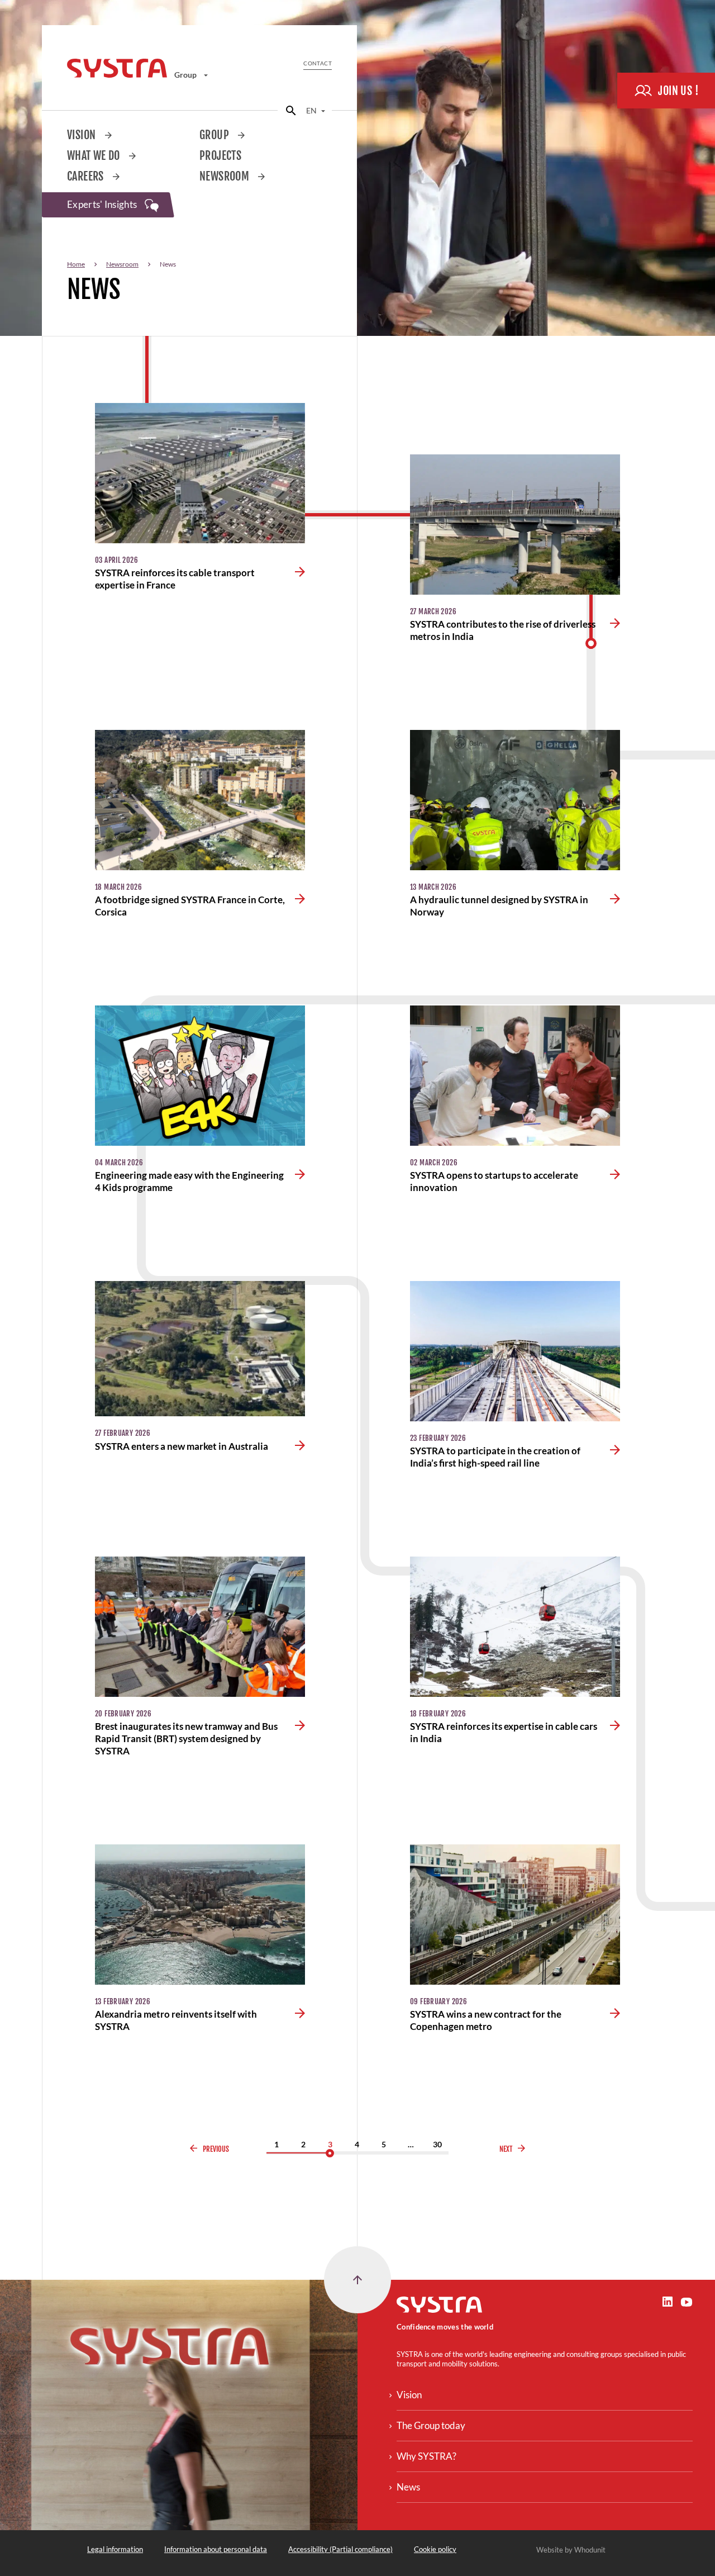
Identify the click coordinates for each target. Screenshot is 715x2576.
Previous (216, 2149)
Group (186, 75)
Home (76, 264)
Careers (87, 176)
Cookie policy (435, 2549)
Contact (318, 63)
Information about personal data (216, 2549)
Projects (220, 156)
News (408, 2487)
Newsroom (225, 176)
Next (506, 2149)
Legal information (115, 2549)
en (312, 110)
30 (437, 2144)
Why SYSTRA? (426, 2456)
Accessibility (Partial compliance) (340, 2549)
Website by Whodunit (571, 2550)
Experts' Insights (103, 204)
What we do (95, 156)
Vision (83, 135)
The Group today (431, 2425)
